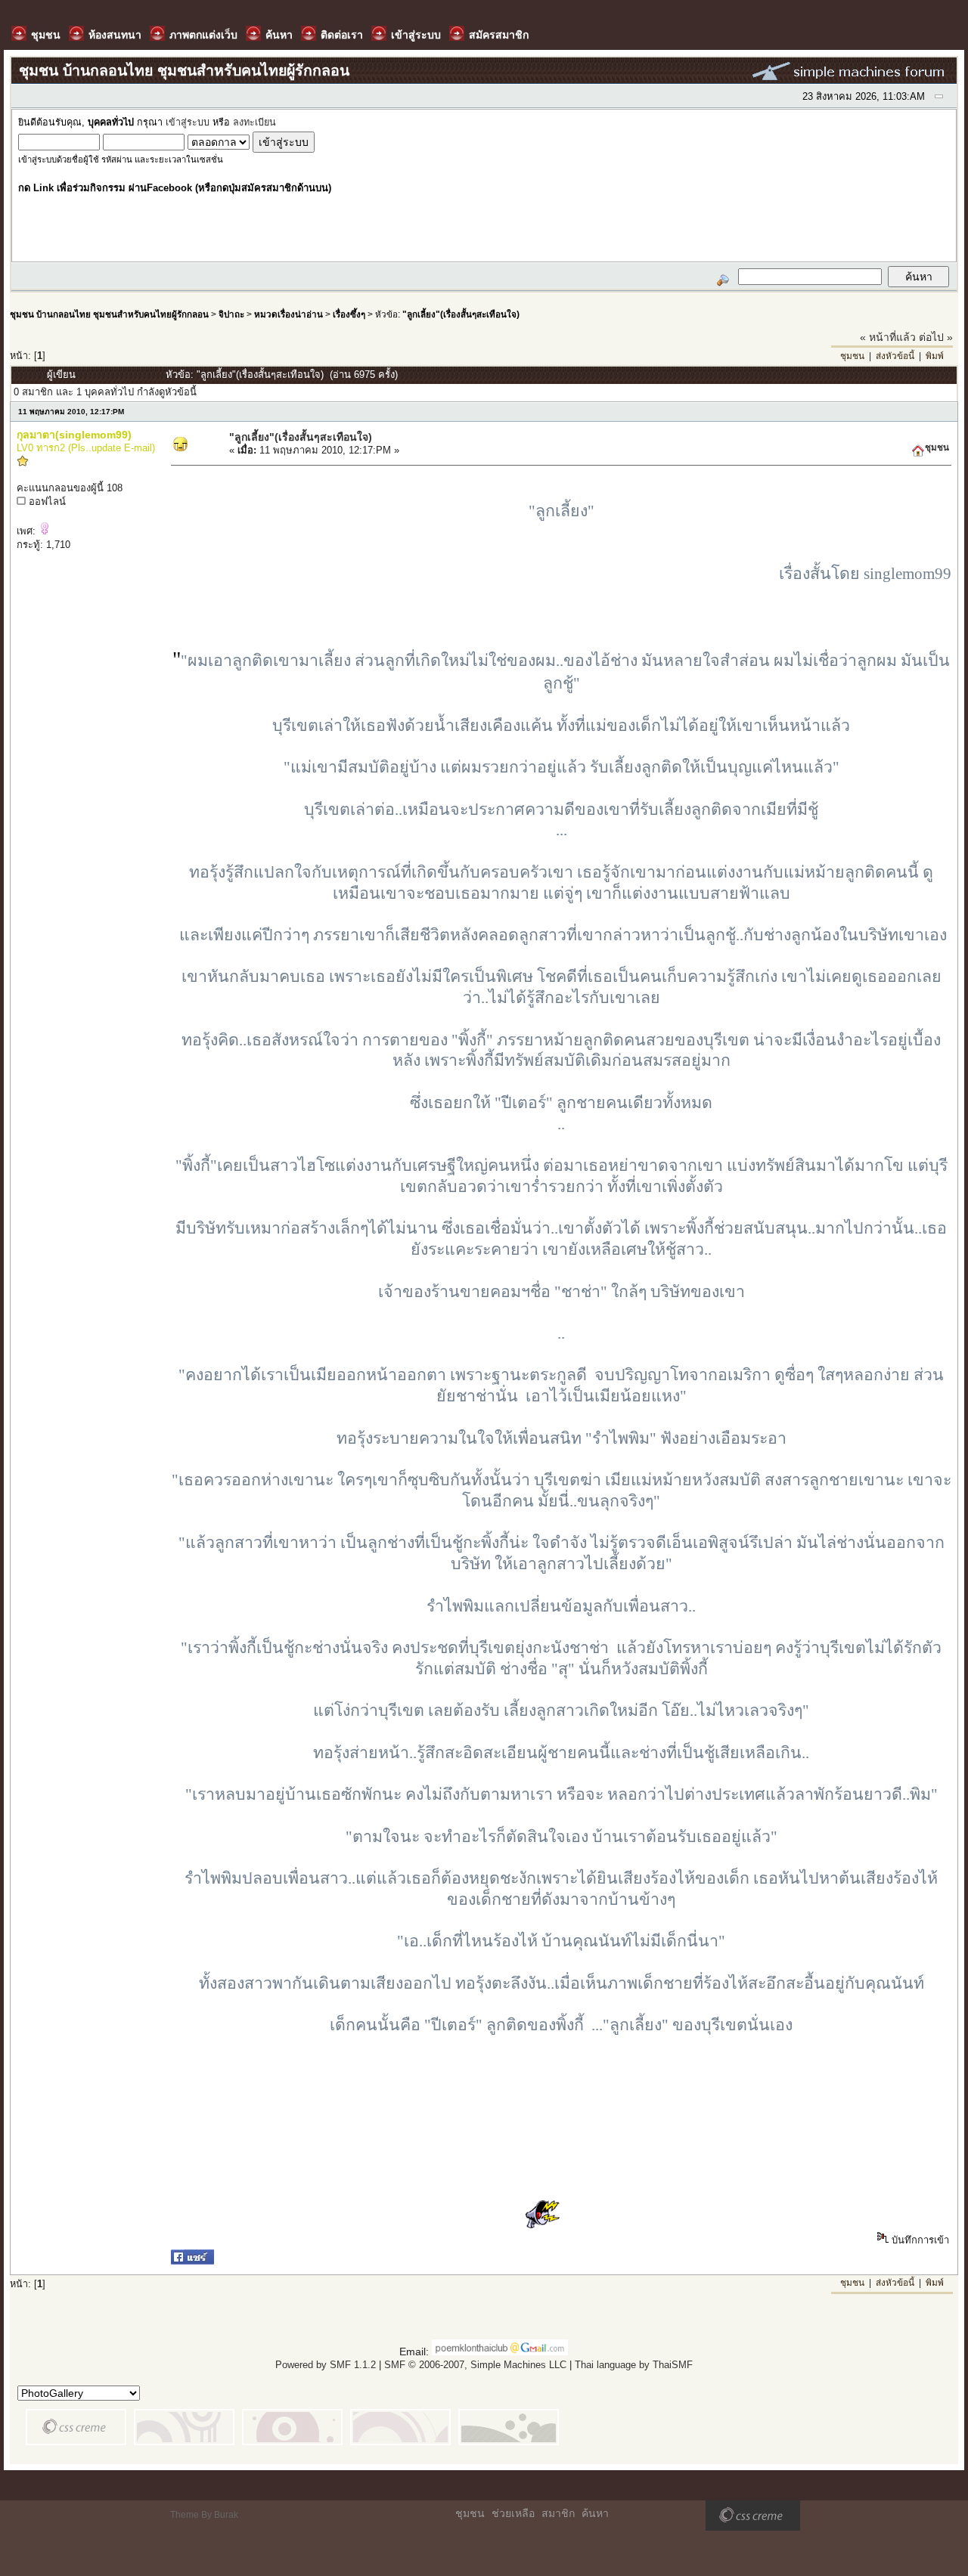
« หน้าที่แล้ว (888, 337)
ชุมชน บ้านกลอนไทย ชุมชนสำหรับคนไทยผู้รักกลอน (109, 314)
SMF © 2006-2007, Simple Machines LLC (475, 2365)
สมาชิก (558, 2513)
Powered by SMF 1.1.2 (326, 2365)
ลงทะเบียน (254, 122)
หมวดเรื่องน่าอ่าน (289, 314)
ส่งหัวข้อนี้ (895, 356)
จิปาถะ (231, 314)
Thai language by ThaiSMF (634, 2365)
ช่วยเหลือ (513, 2513)
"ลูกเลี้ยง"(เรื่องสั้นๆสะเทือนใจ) (461, 314)
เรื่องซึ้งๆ (349, 314)
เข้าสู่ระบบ (188, 122)
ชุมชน (852, 356)
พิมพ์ (935, 356)
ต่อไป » (936, 337)
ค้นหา (595, 2513)
